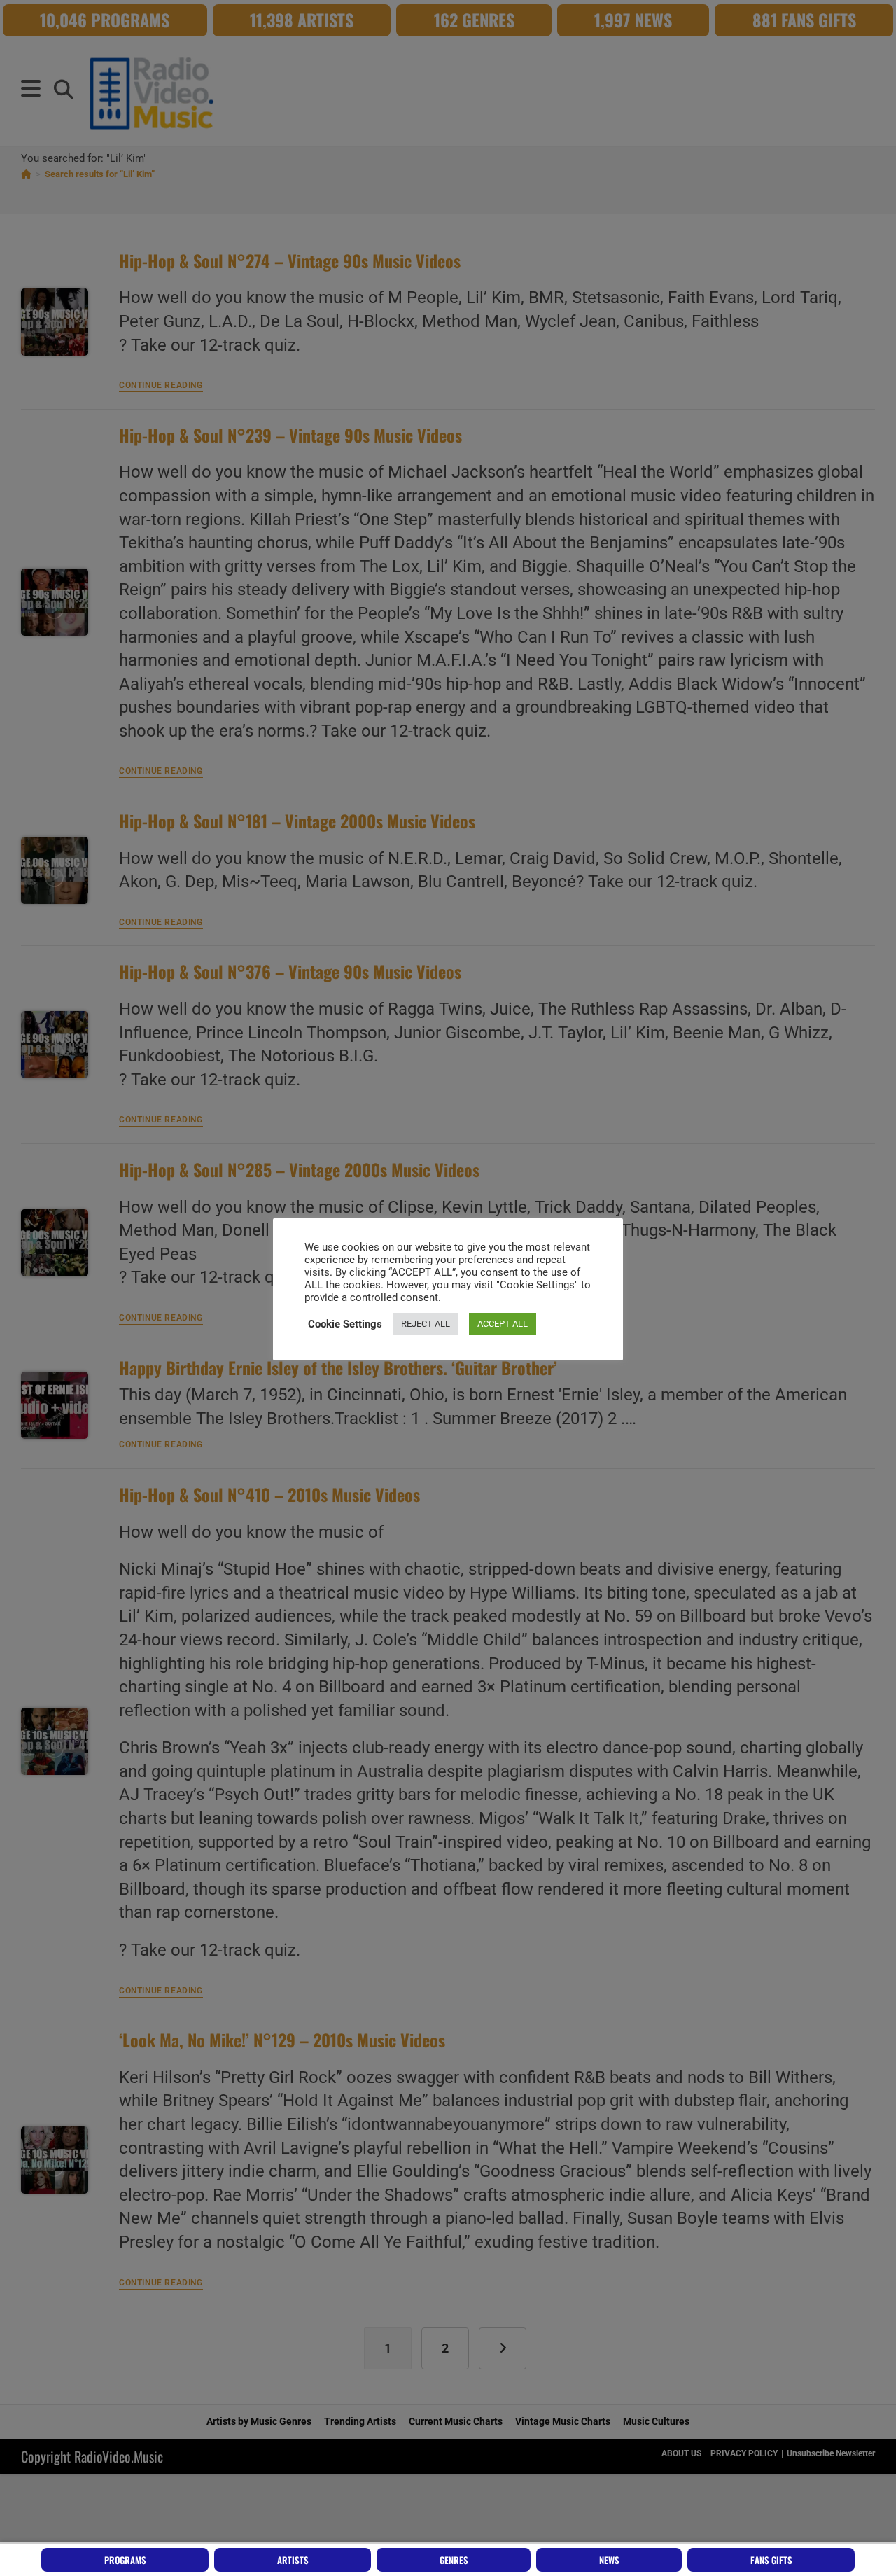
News (609, 2560)
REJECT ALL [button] (426, 1324)
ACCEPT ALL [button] (503, 1324)
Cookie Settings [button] (345, 1324)
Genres (454, 2560)
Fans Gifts (771, 2560)
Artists (293, 2560)
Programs (125, 2560)
